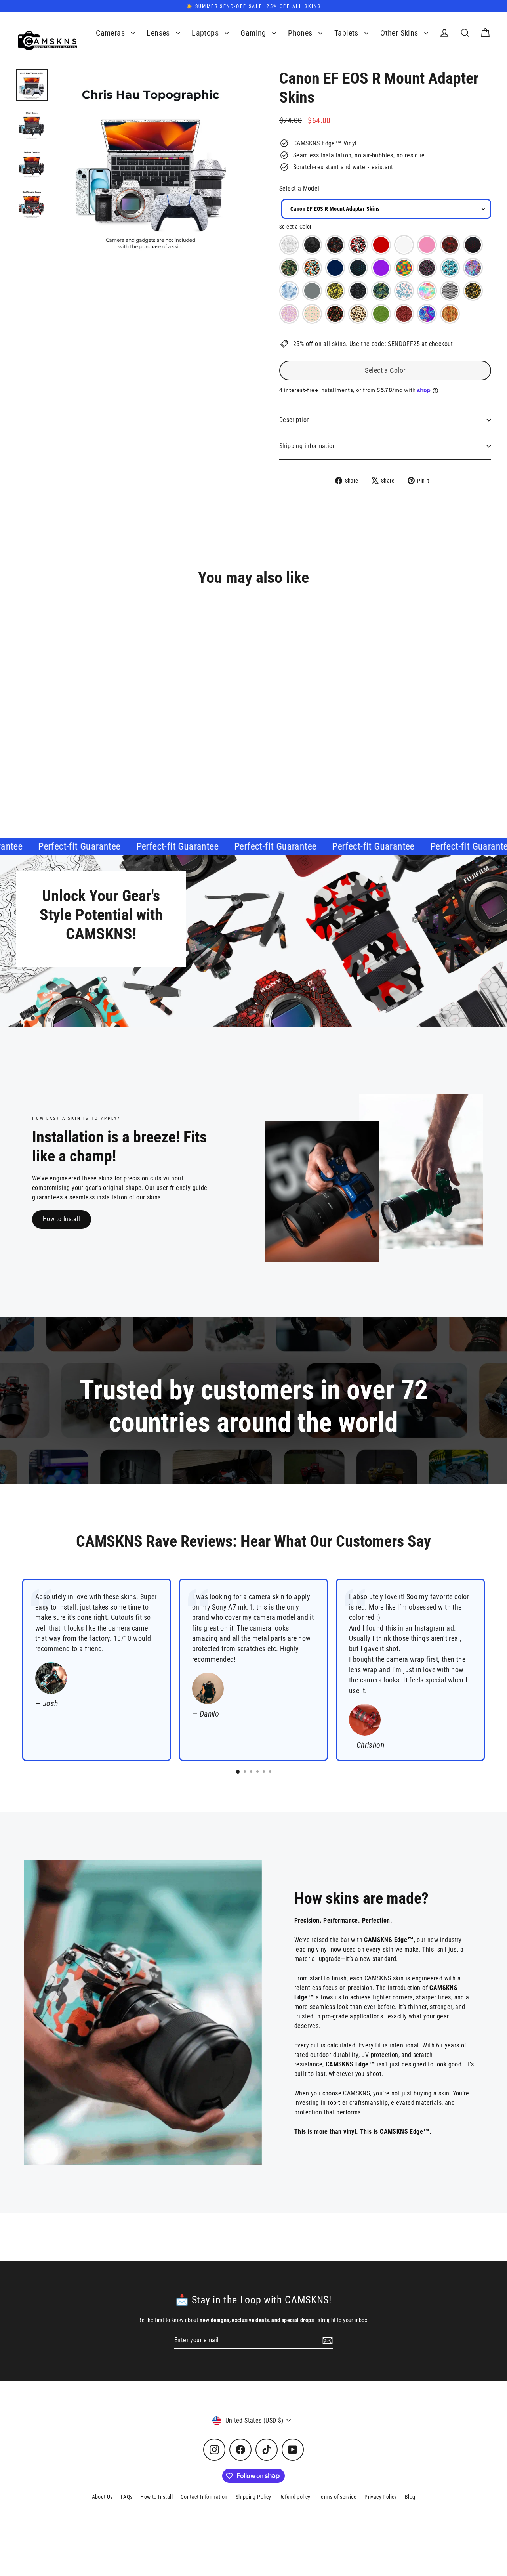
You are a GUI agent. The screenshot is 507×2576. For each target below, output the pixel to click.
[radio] (289, 245)
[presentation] (153, 748)
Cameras (111, 33)
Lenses (159, 33)
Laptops (206, 33)
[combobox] (386, 209)
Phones (301, 33)
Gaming (254, 33)
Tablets (347, 33)
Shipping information (308, 446)
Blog (410, 2497)
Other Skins (400, 33)
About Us (102, 2497)
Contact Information (204, 2497)
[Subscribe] (326, 2341)
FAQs (127, 2497)
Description (294, 420)
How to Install (62, 1219)
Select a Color (295, 227)
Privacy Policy (381, 2497)
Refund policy (295, 2497)
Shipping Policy (253, 2497)
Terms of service (337, 2497)
